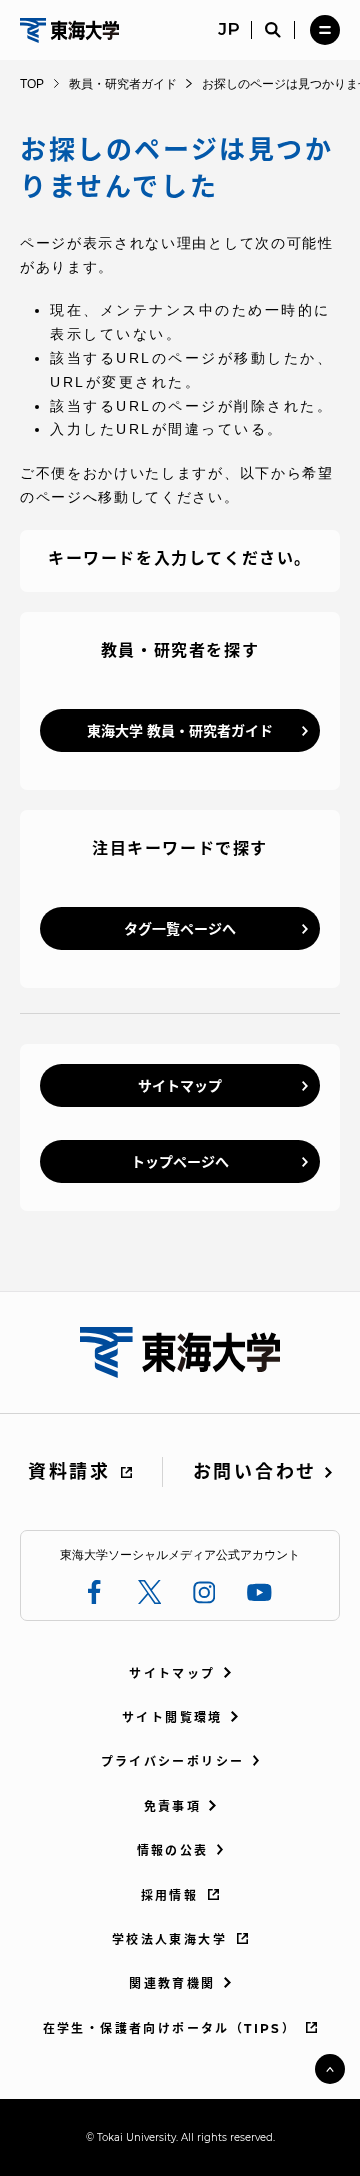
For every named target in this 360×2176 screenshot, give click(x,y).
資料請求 (69, 1472)
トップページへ (180, 1162)
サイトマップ (180, 1086)
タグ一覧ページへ (180, 929)
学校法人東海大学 (169, 1939)
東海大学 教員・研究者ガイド (180, 731)
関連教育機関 (172, 1983)
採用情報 (170, 1895)
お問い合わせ (255, 1472)
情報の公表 (173, 1850)
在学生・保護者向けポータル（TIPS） (170, 2028)
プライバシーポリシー (173, 1761)
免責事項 (173, 1806)
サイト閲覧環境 (172, 1717)
